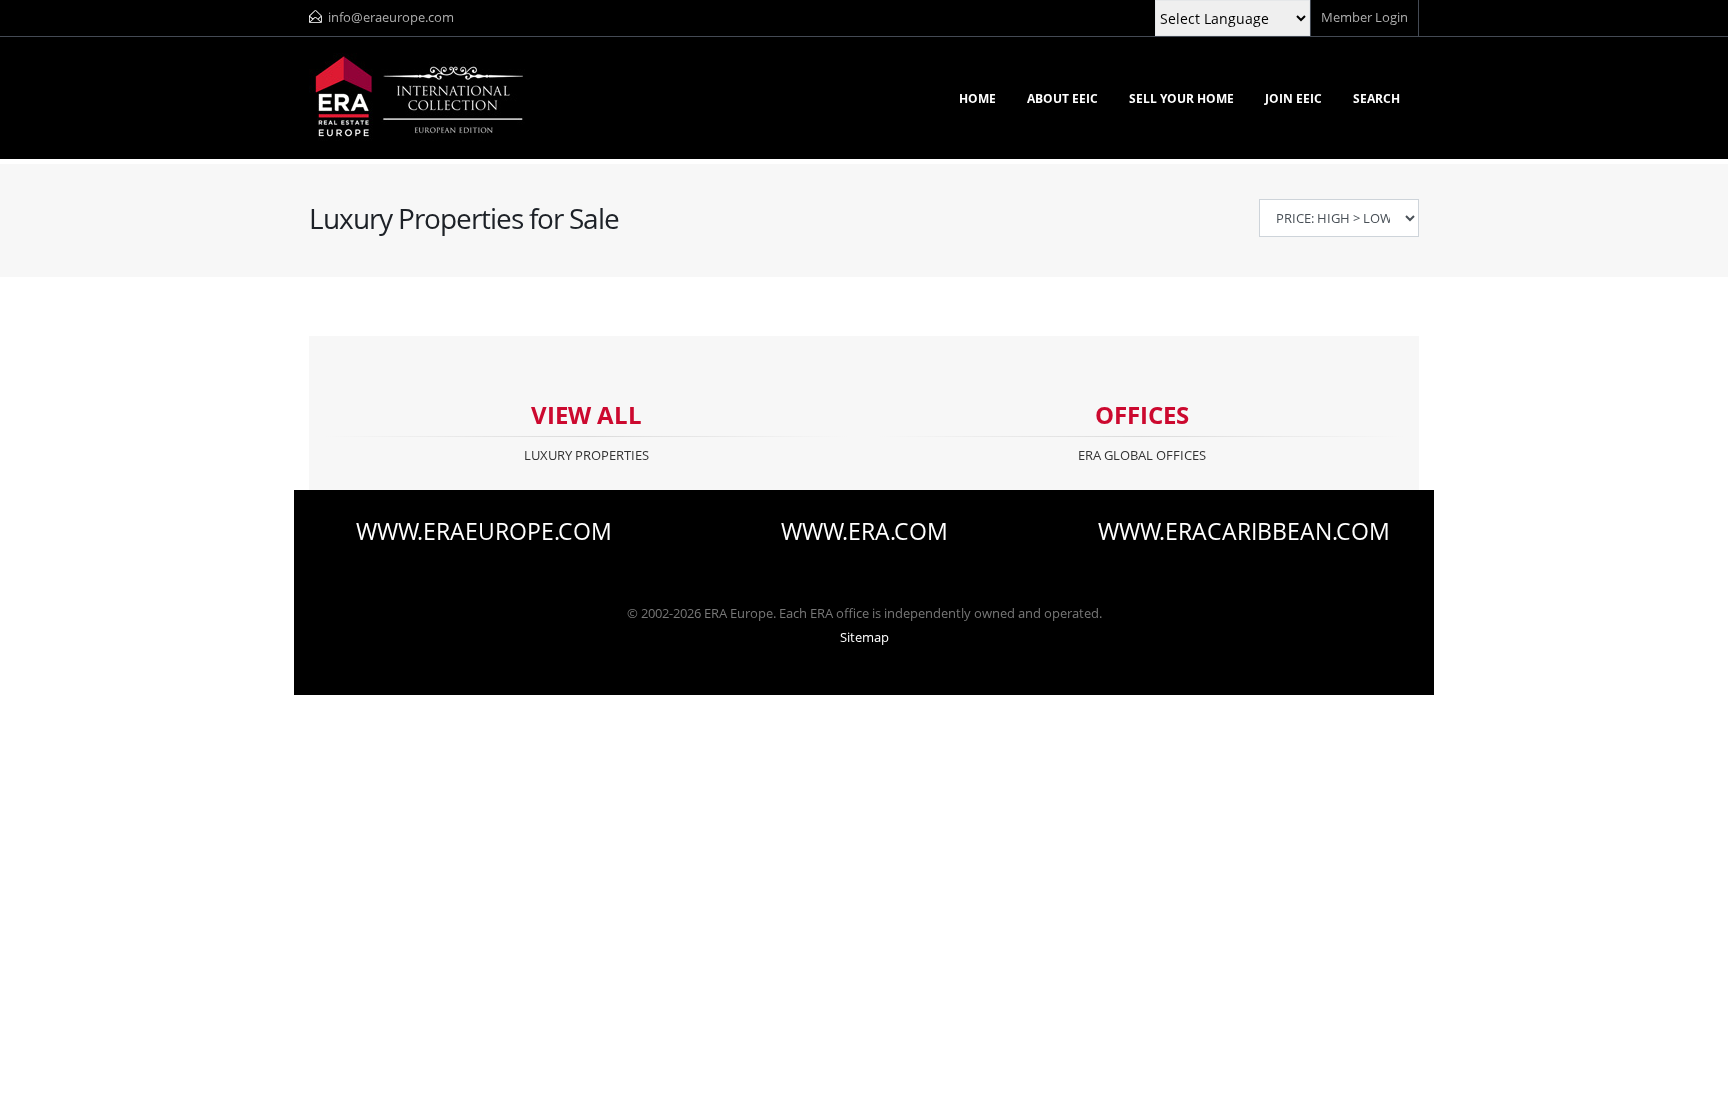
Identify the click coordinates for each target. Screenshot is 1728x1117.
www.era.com (864, 532)
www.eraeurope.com (484, 532)
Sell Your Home (1181, 98)
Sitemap (864, 637)
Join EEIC (1293, 98)
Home (977, 98)
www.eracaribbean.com (1244, 532)
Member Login (1364, 17)
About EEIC (1062, 98)
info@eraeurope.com (391, 17)
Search (1376, 98)
